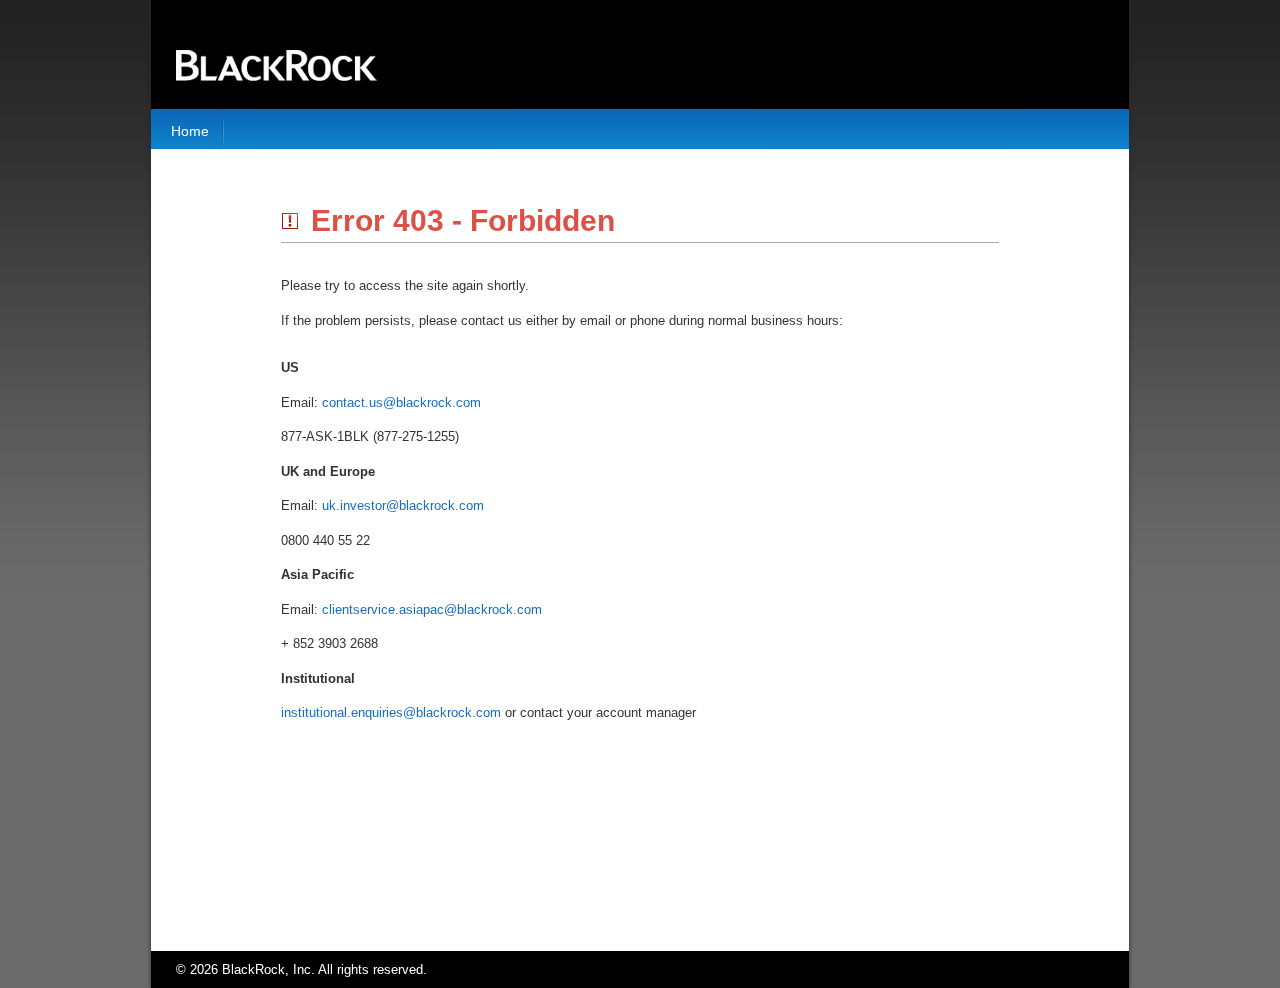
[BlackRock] (276, 54)
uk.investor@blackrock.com (403, 505)
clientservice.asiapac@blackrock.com (432, 609)
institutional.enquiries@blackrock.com (391, 712)
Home (190, 131)
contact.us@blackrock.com (401, 402)
